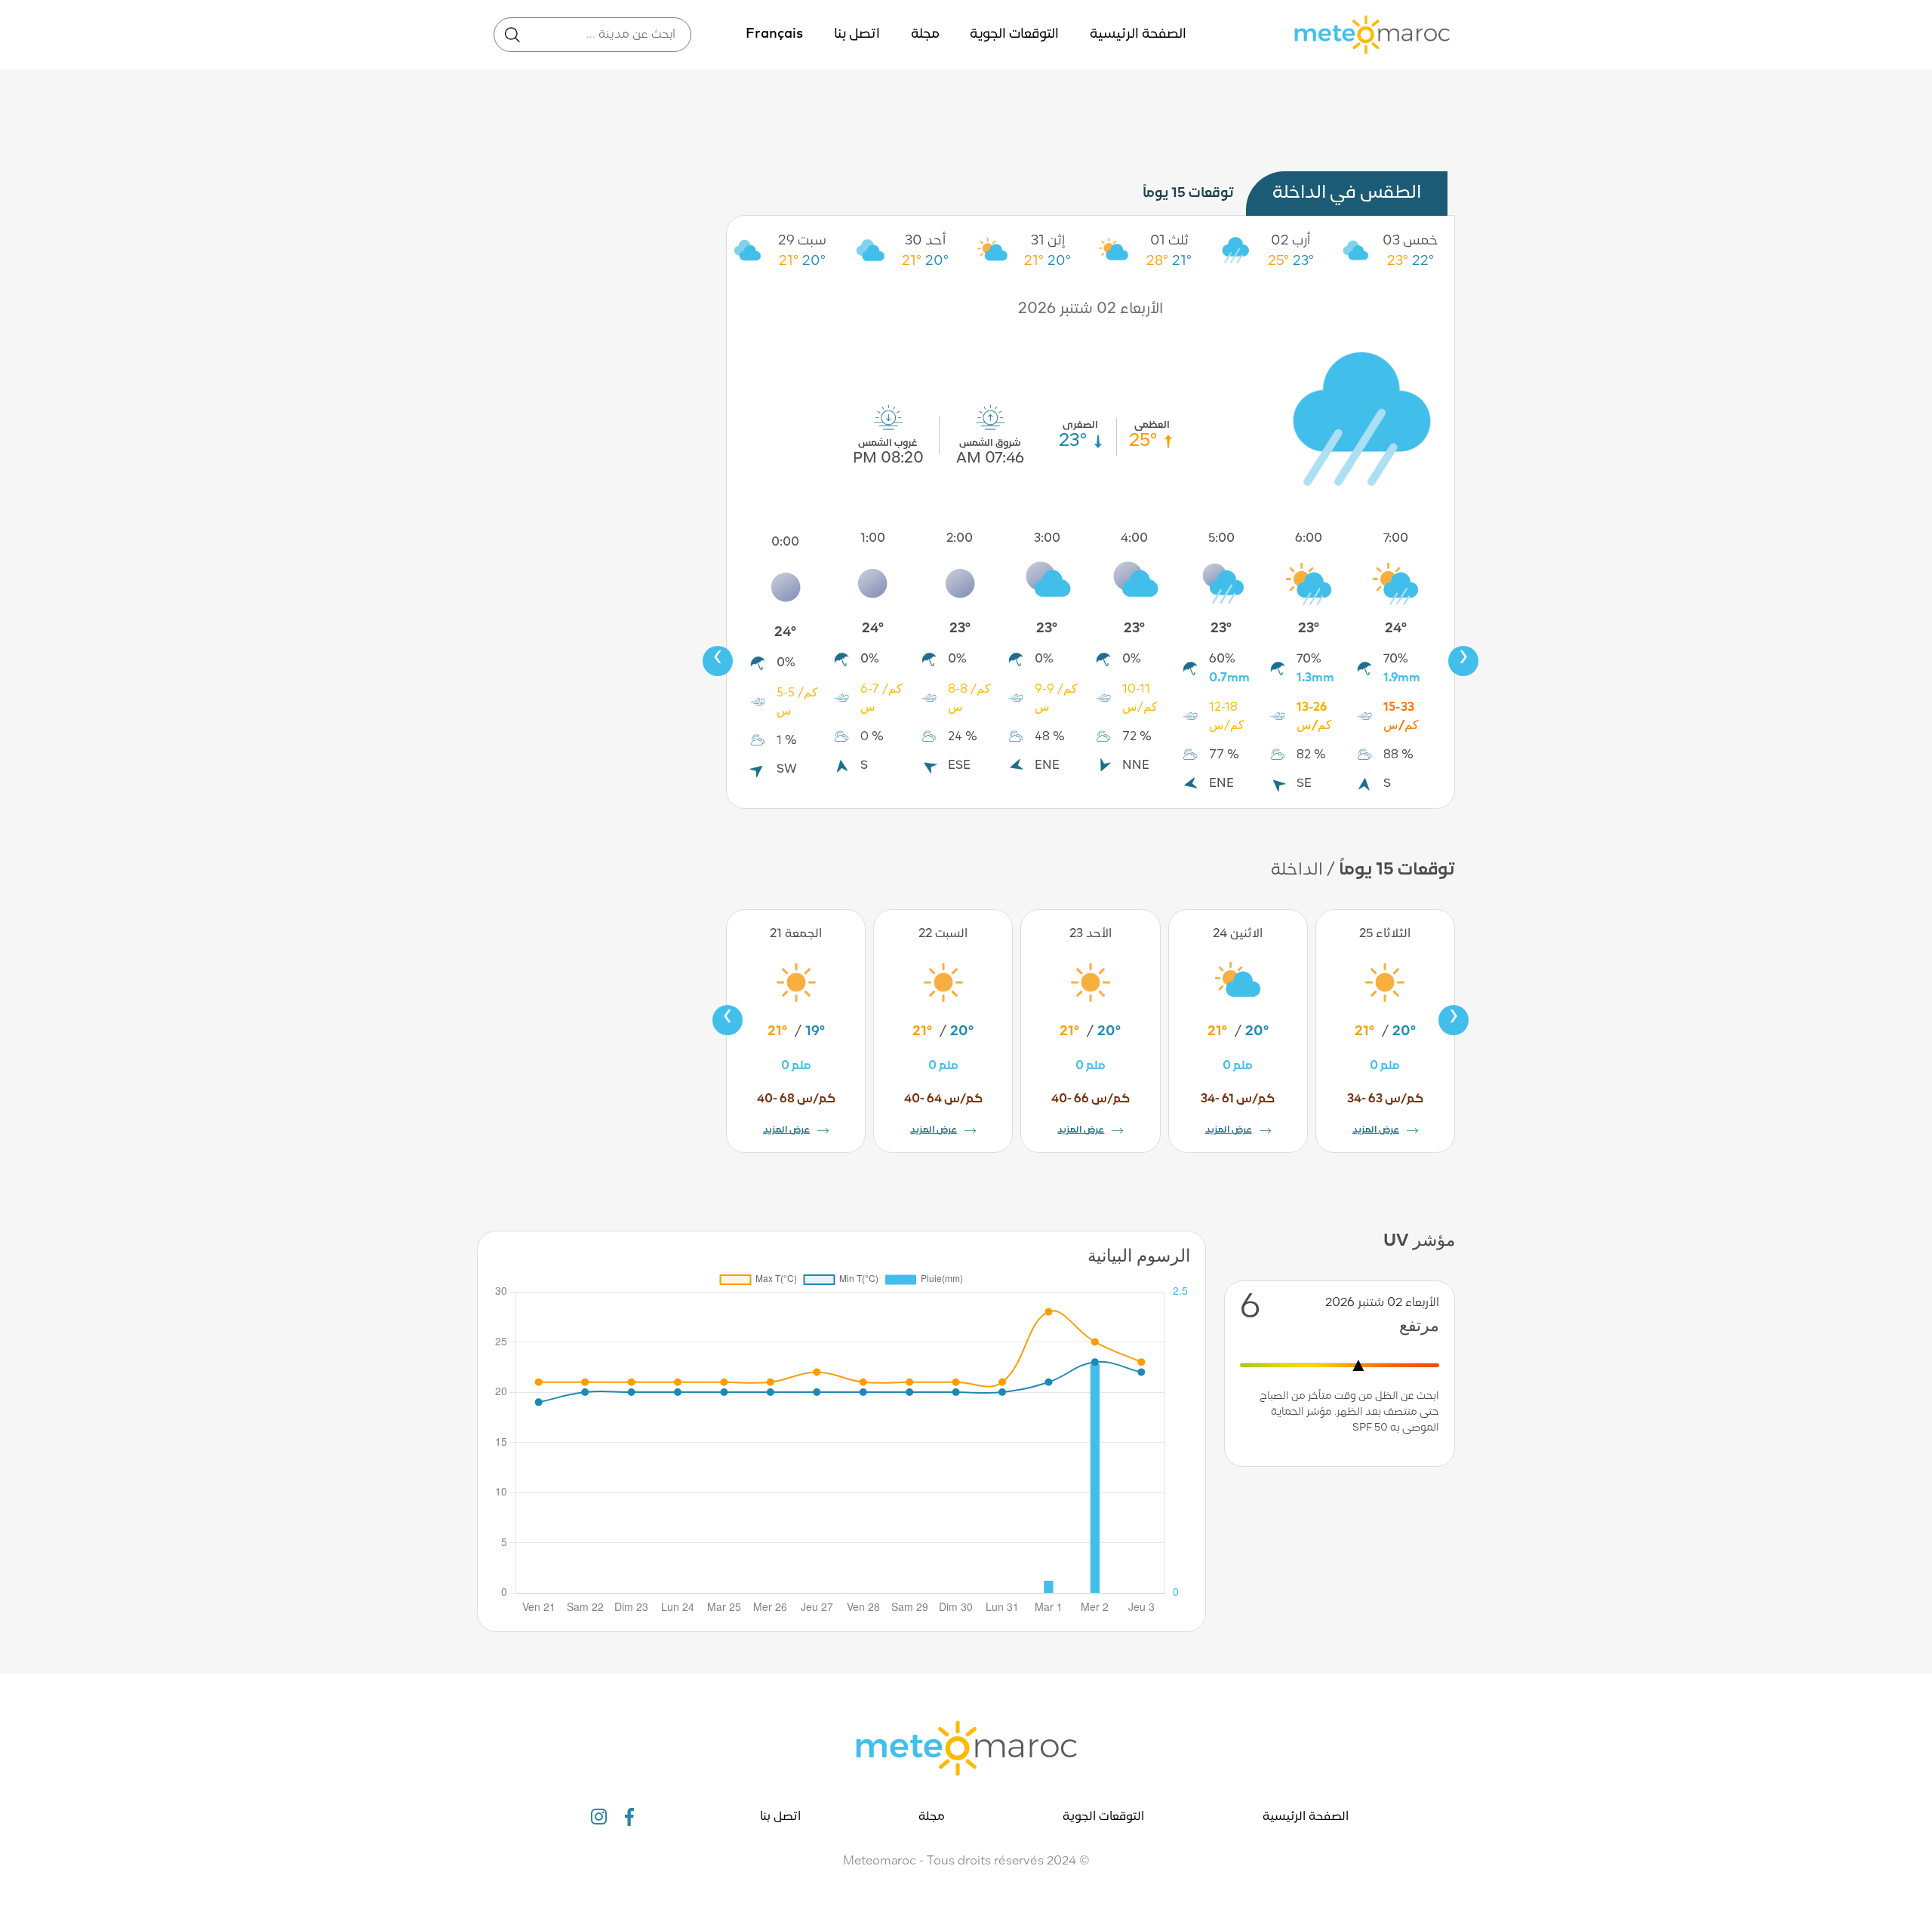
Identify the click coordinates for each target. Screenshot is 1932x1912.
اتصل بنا (857, 34)
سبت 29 (802, 241)
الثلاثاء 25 (1385, 934)
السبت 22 (943, 934)
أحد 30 (925, 241)
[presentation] (718, 661)
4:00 (1134, 539)
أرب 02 (1291, 241)
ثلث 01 (1169, 241)
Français (774, 34)
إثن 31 (1048, 241)
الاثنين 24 (1238, 934)
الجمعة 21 (796, 934)
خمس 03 (1411, 241)
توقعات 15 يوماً (1188, 194)
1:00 (873, 539)
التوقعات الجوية (1014, 34)
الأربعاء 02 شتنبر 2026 (1091, 309)
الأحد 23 (1091, 934)
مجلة (925, 34)
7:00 (1396, 539)
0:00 (785, 543)
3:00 (1047, 539)
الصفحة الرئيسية (1138, 34)
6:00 (1309, 539)
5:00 (1221, 539)
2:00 (960, 539)
